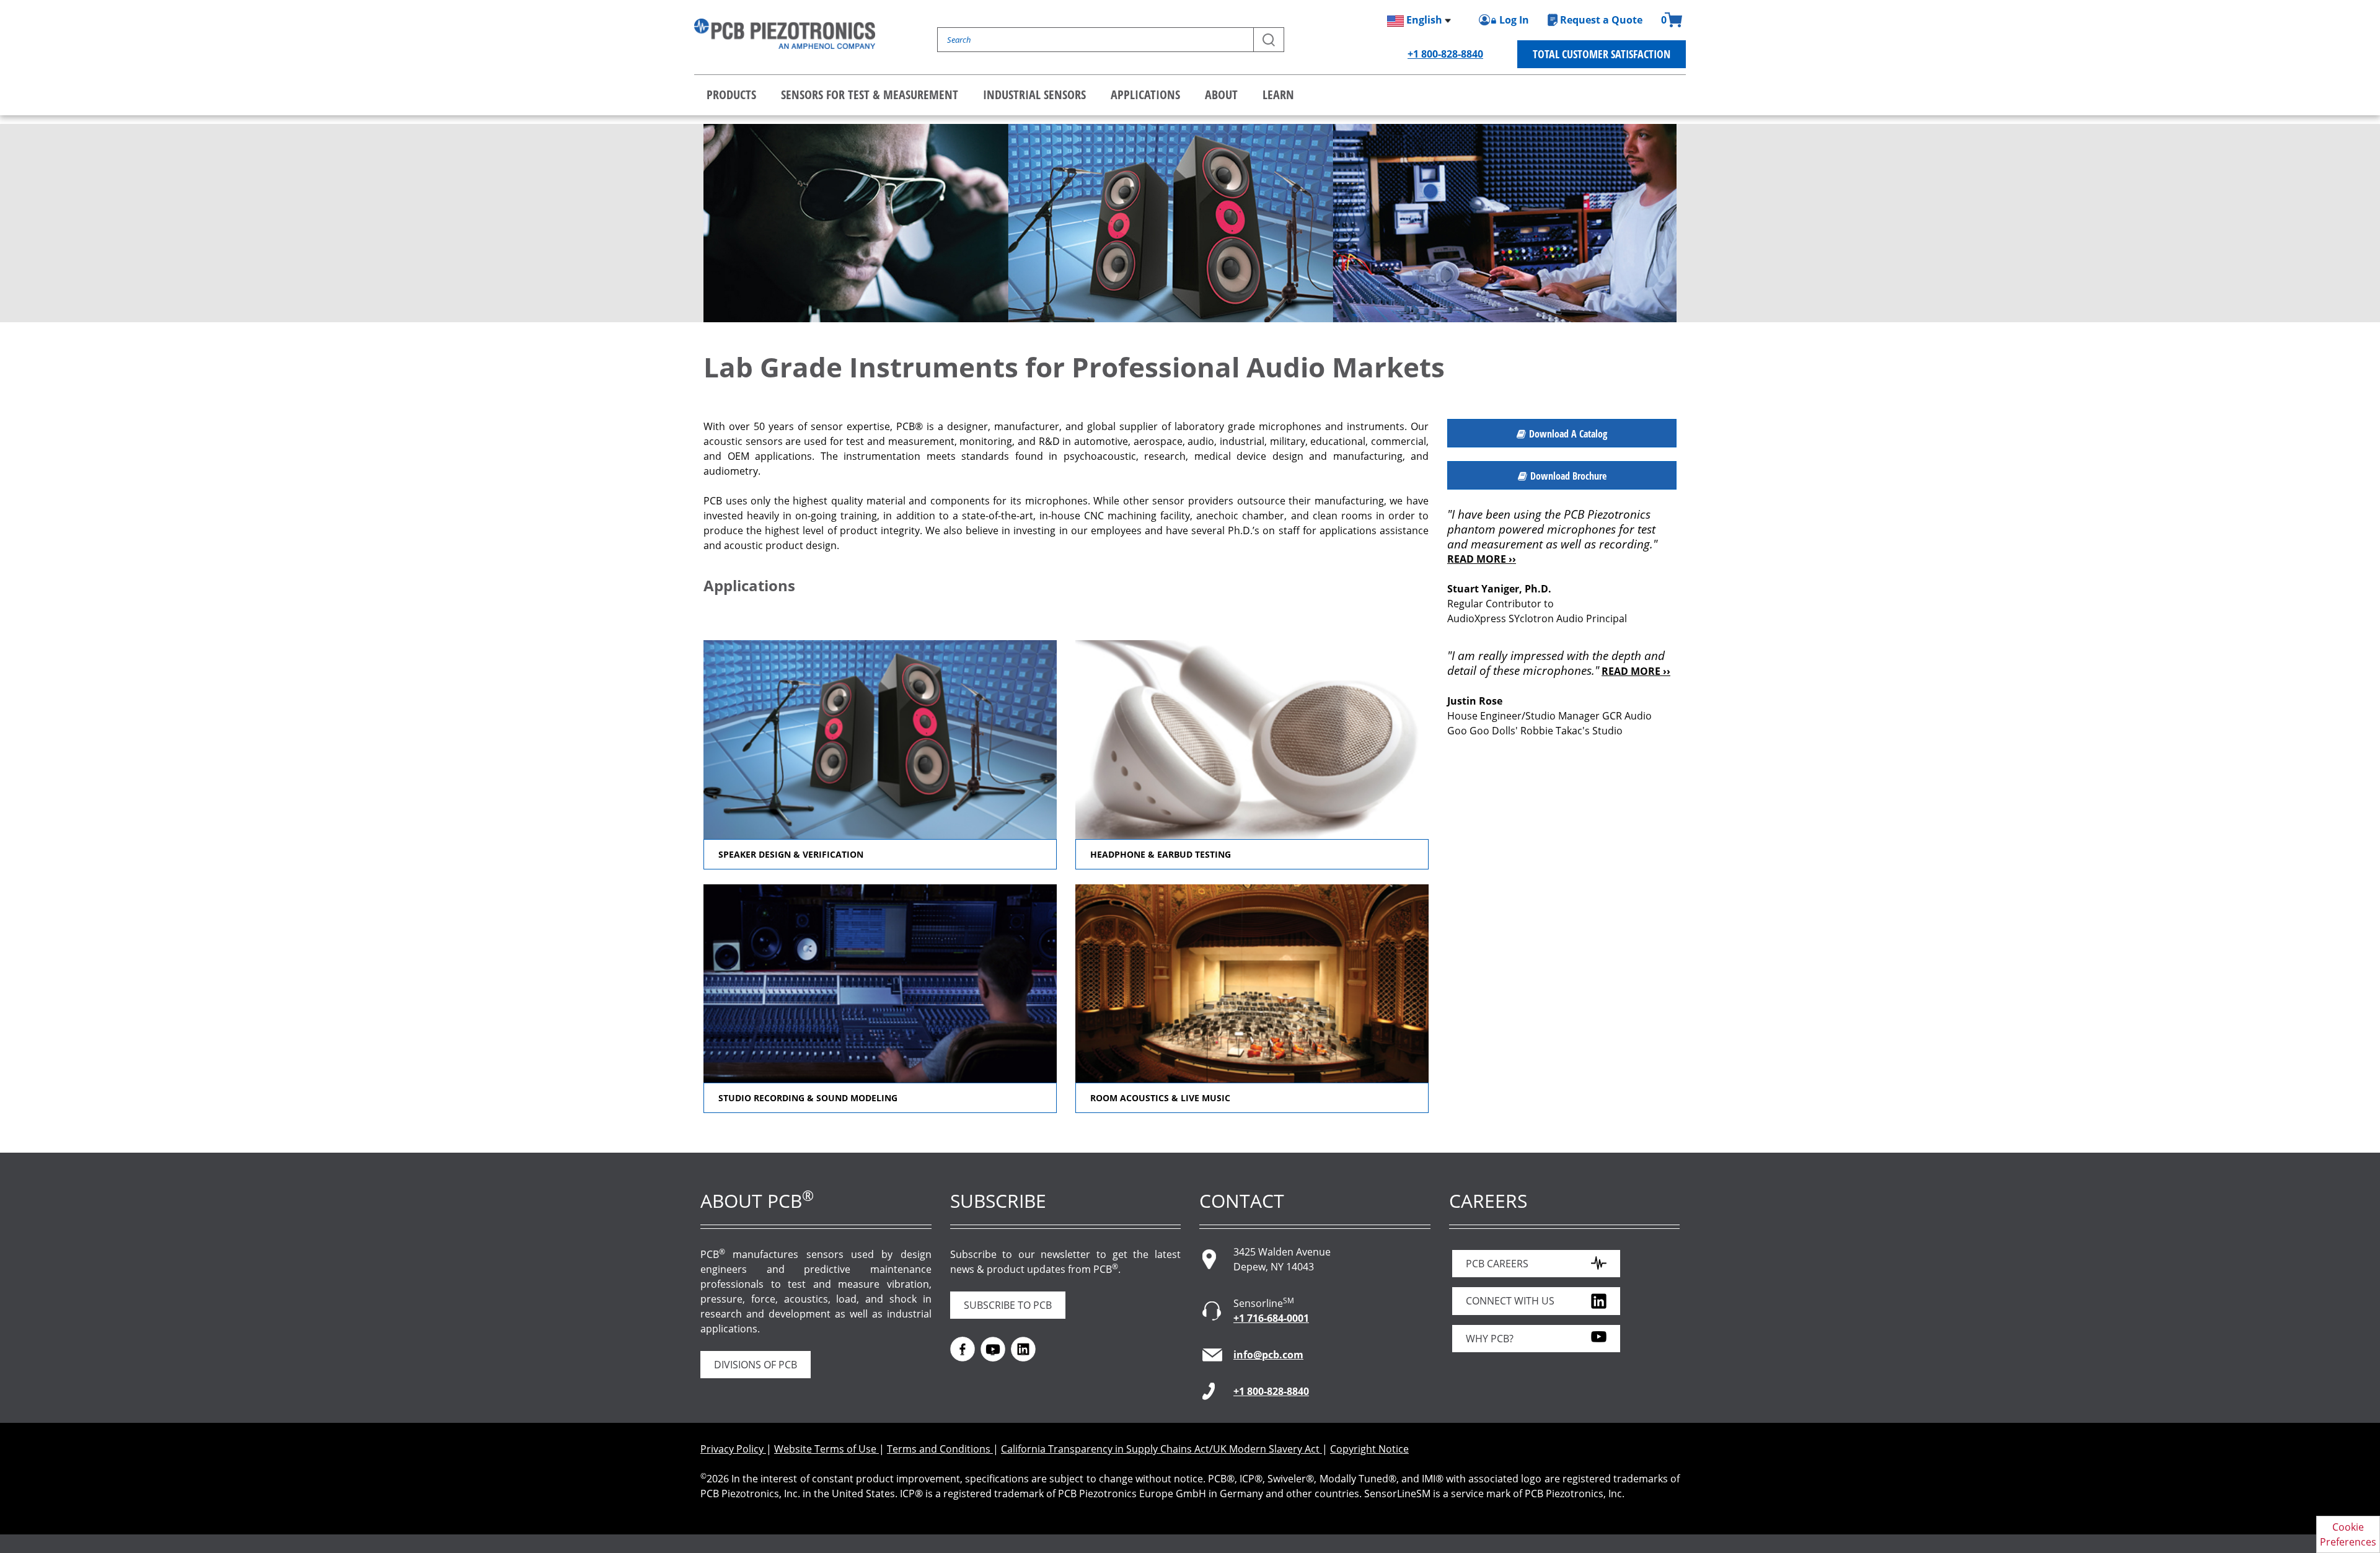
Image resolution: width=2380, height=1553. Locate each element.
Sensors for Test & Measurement (870, 95)
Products (731, 95)
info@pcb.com (1268, 1355)
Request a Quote (1601, 20)
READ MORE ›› (1482, 559)
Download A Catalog (1568, 434)
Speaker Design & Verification (791, 854)
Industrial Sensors (1034, 95)
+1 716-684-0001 (1271, 1318)
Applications (1145, 95)
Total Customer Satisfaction (1602, 54)
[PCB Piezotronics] (785, 34)
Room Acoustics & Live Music (1160, 1098)
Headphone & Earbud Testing (1161, 854)
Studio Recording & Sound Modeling (808, 1098)
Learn (1278, 95)
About (1221, 95)
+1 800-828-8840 (1445, 54)
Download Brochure (1568, 476)
